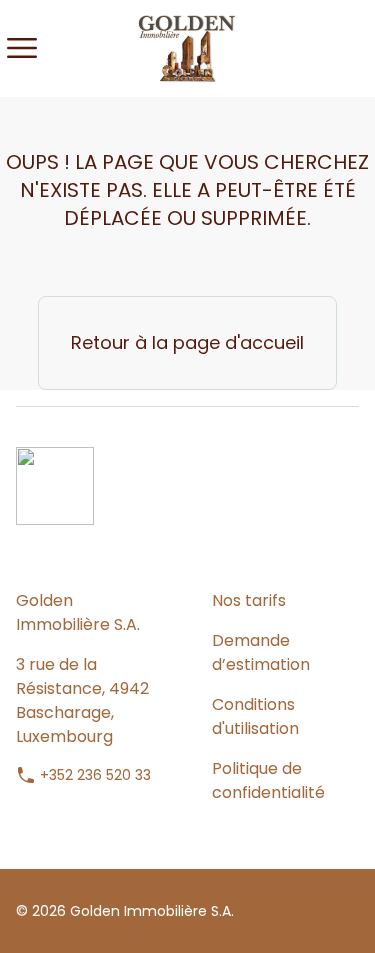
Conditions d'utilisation (255, 716)
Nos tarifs (249, 600)
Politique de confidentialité (268, 780)
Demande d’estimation (261, 652)
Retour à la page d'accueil (187, 342)
